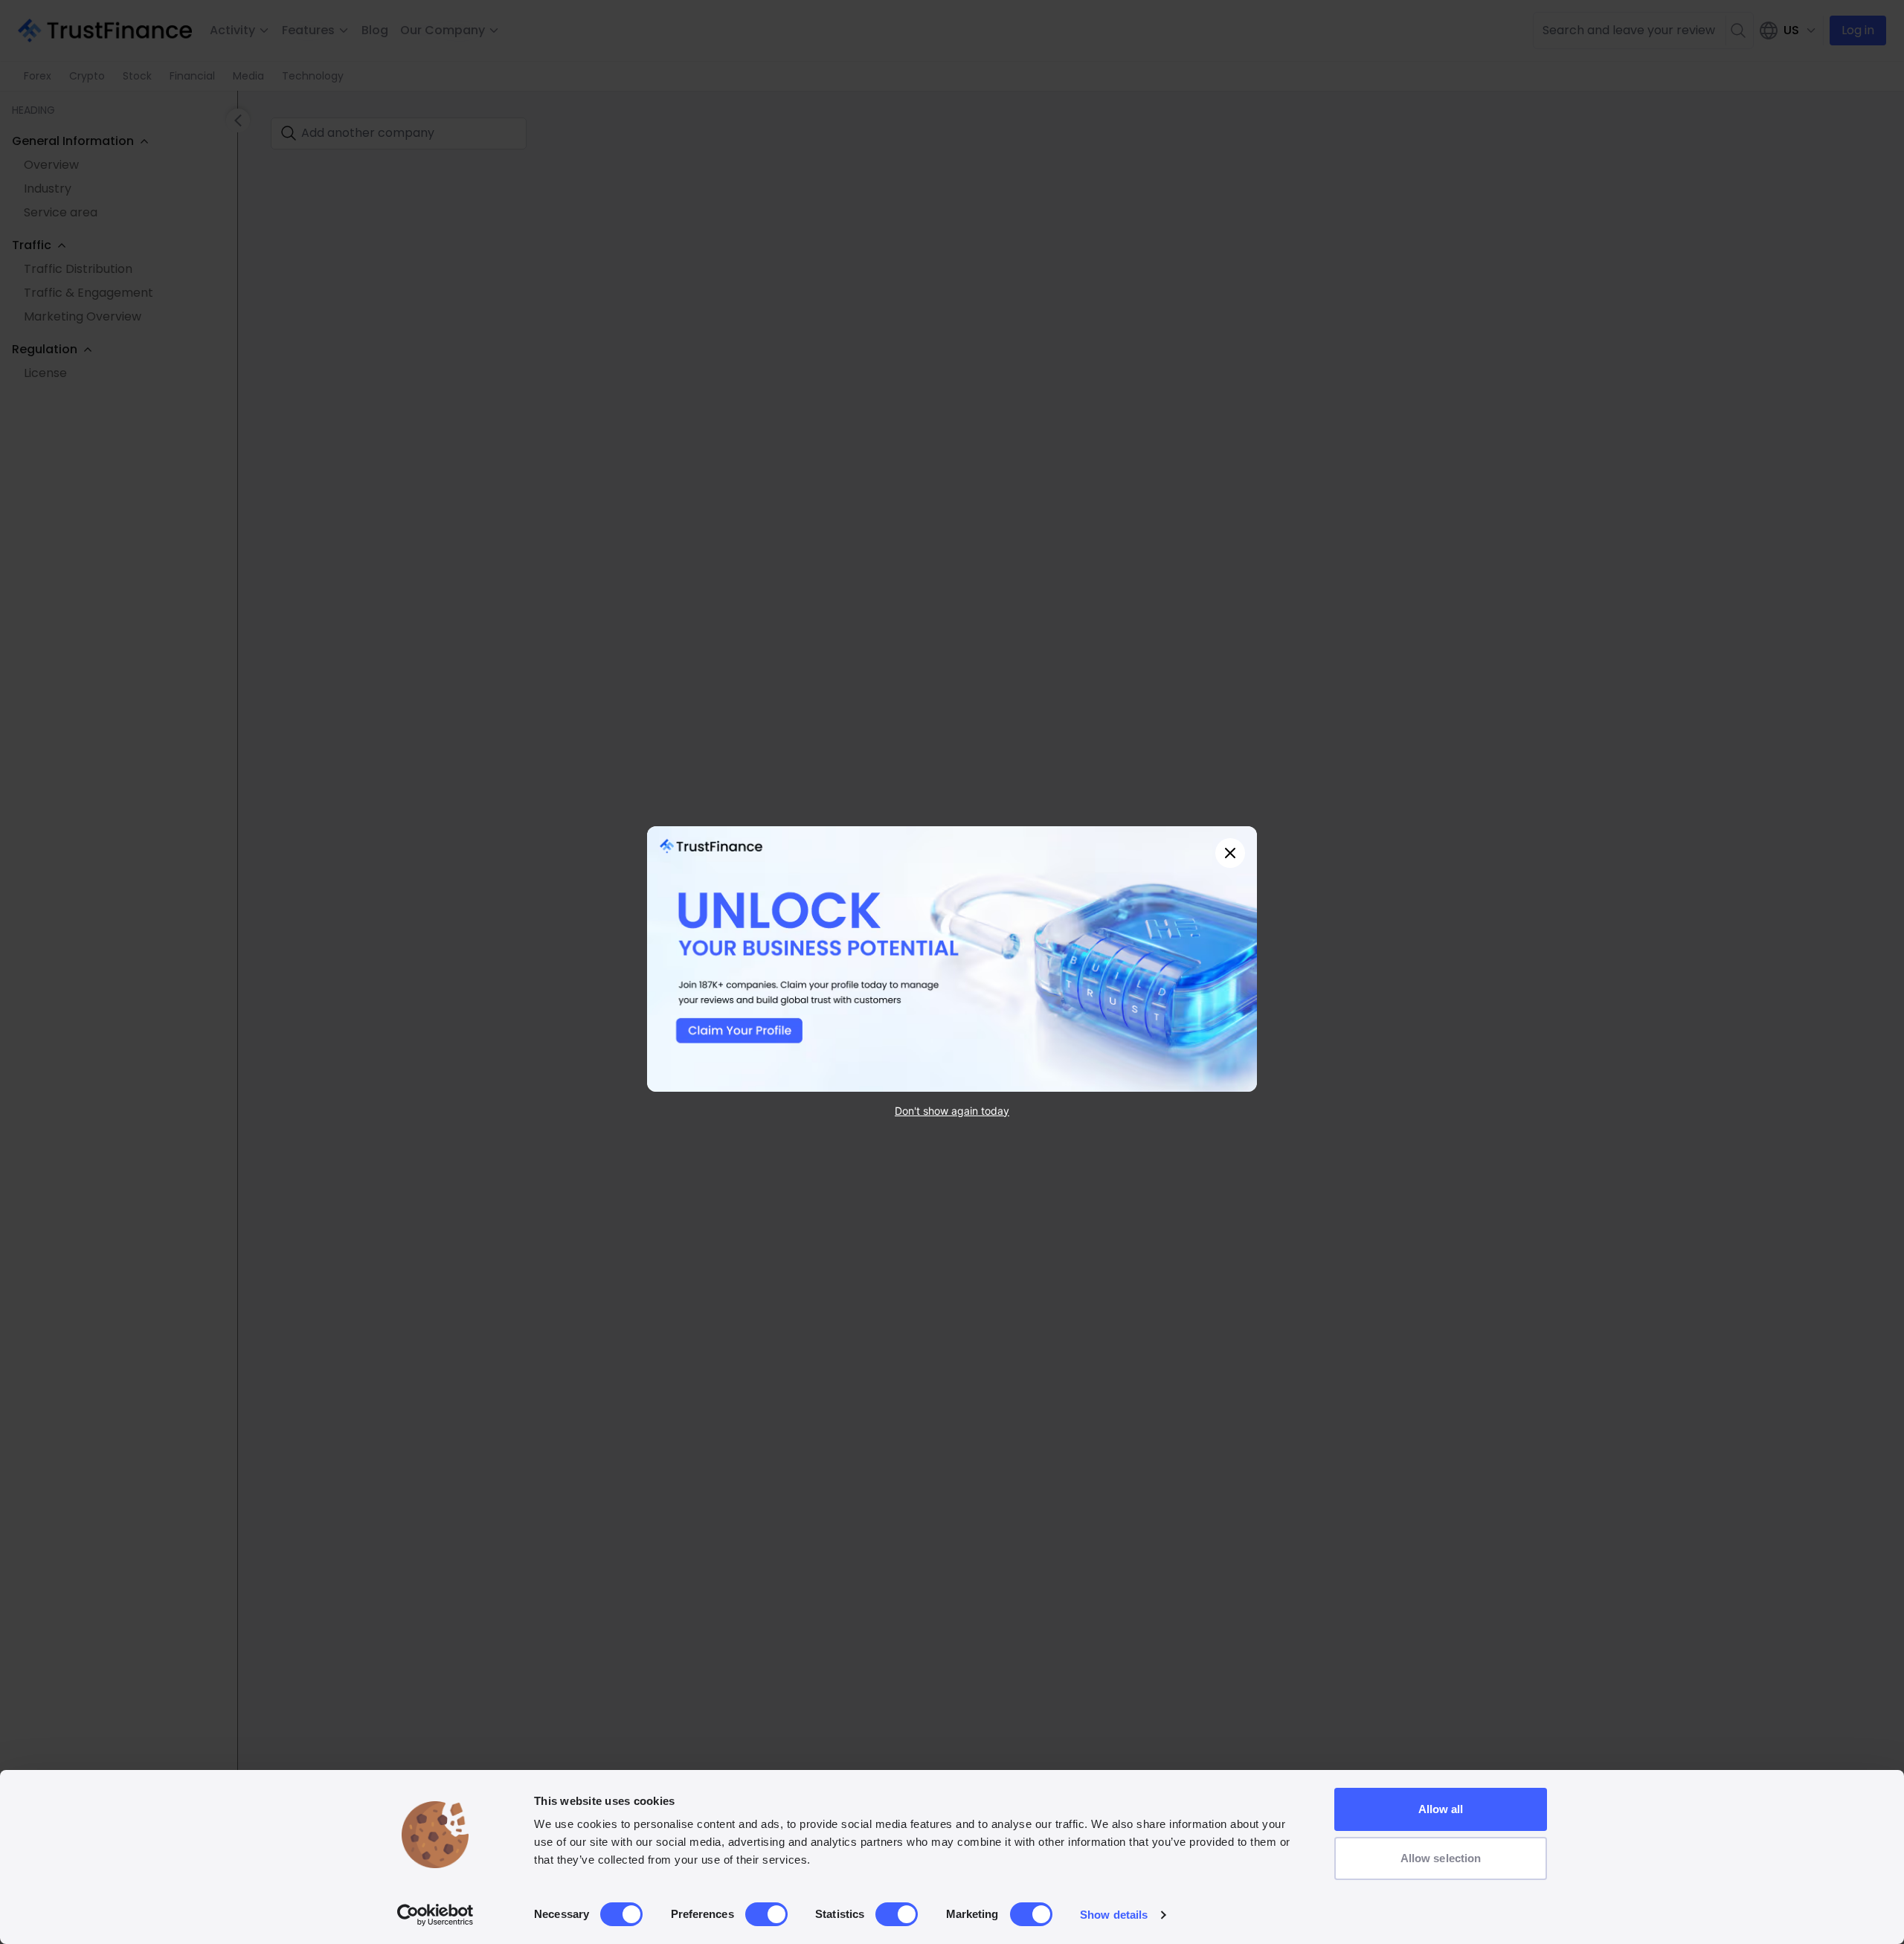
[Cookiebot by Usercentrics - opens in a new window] (435, 1915)
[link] (952, 959)
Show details (1114, 1915)
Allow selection (1441, 1858)
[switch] (766, 1914)
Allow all (1441, 1809)
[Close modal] (1230, 853)
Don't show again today (952, 1110)
